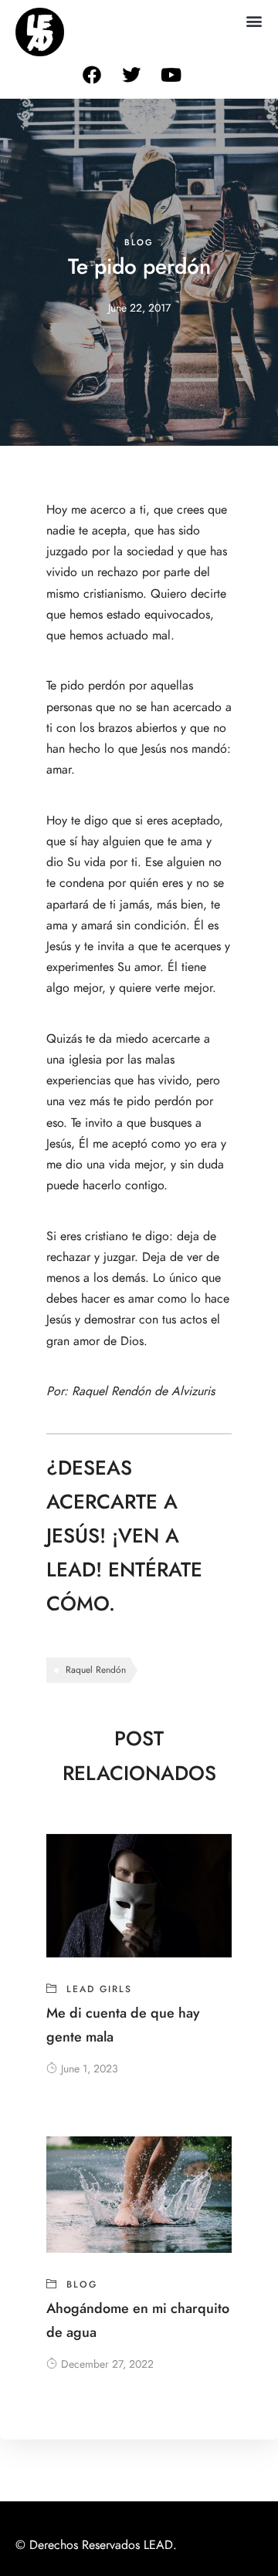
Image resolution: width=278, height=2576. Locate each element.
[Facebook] (92, 75)
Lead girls (99, 1989)
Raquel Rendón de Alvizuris (143, 1391)
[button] (254, 20)
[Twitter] (131, 75)
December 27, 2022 (107, 2364)
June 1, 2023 (90, 2069)
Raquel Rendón (96, 1670)
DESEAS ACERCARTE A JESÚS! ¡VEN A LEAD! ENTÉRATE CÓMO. (124, 1536)
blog (139, 243)
